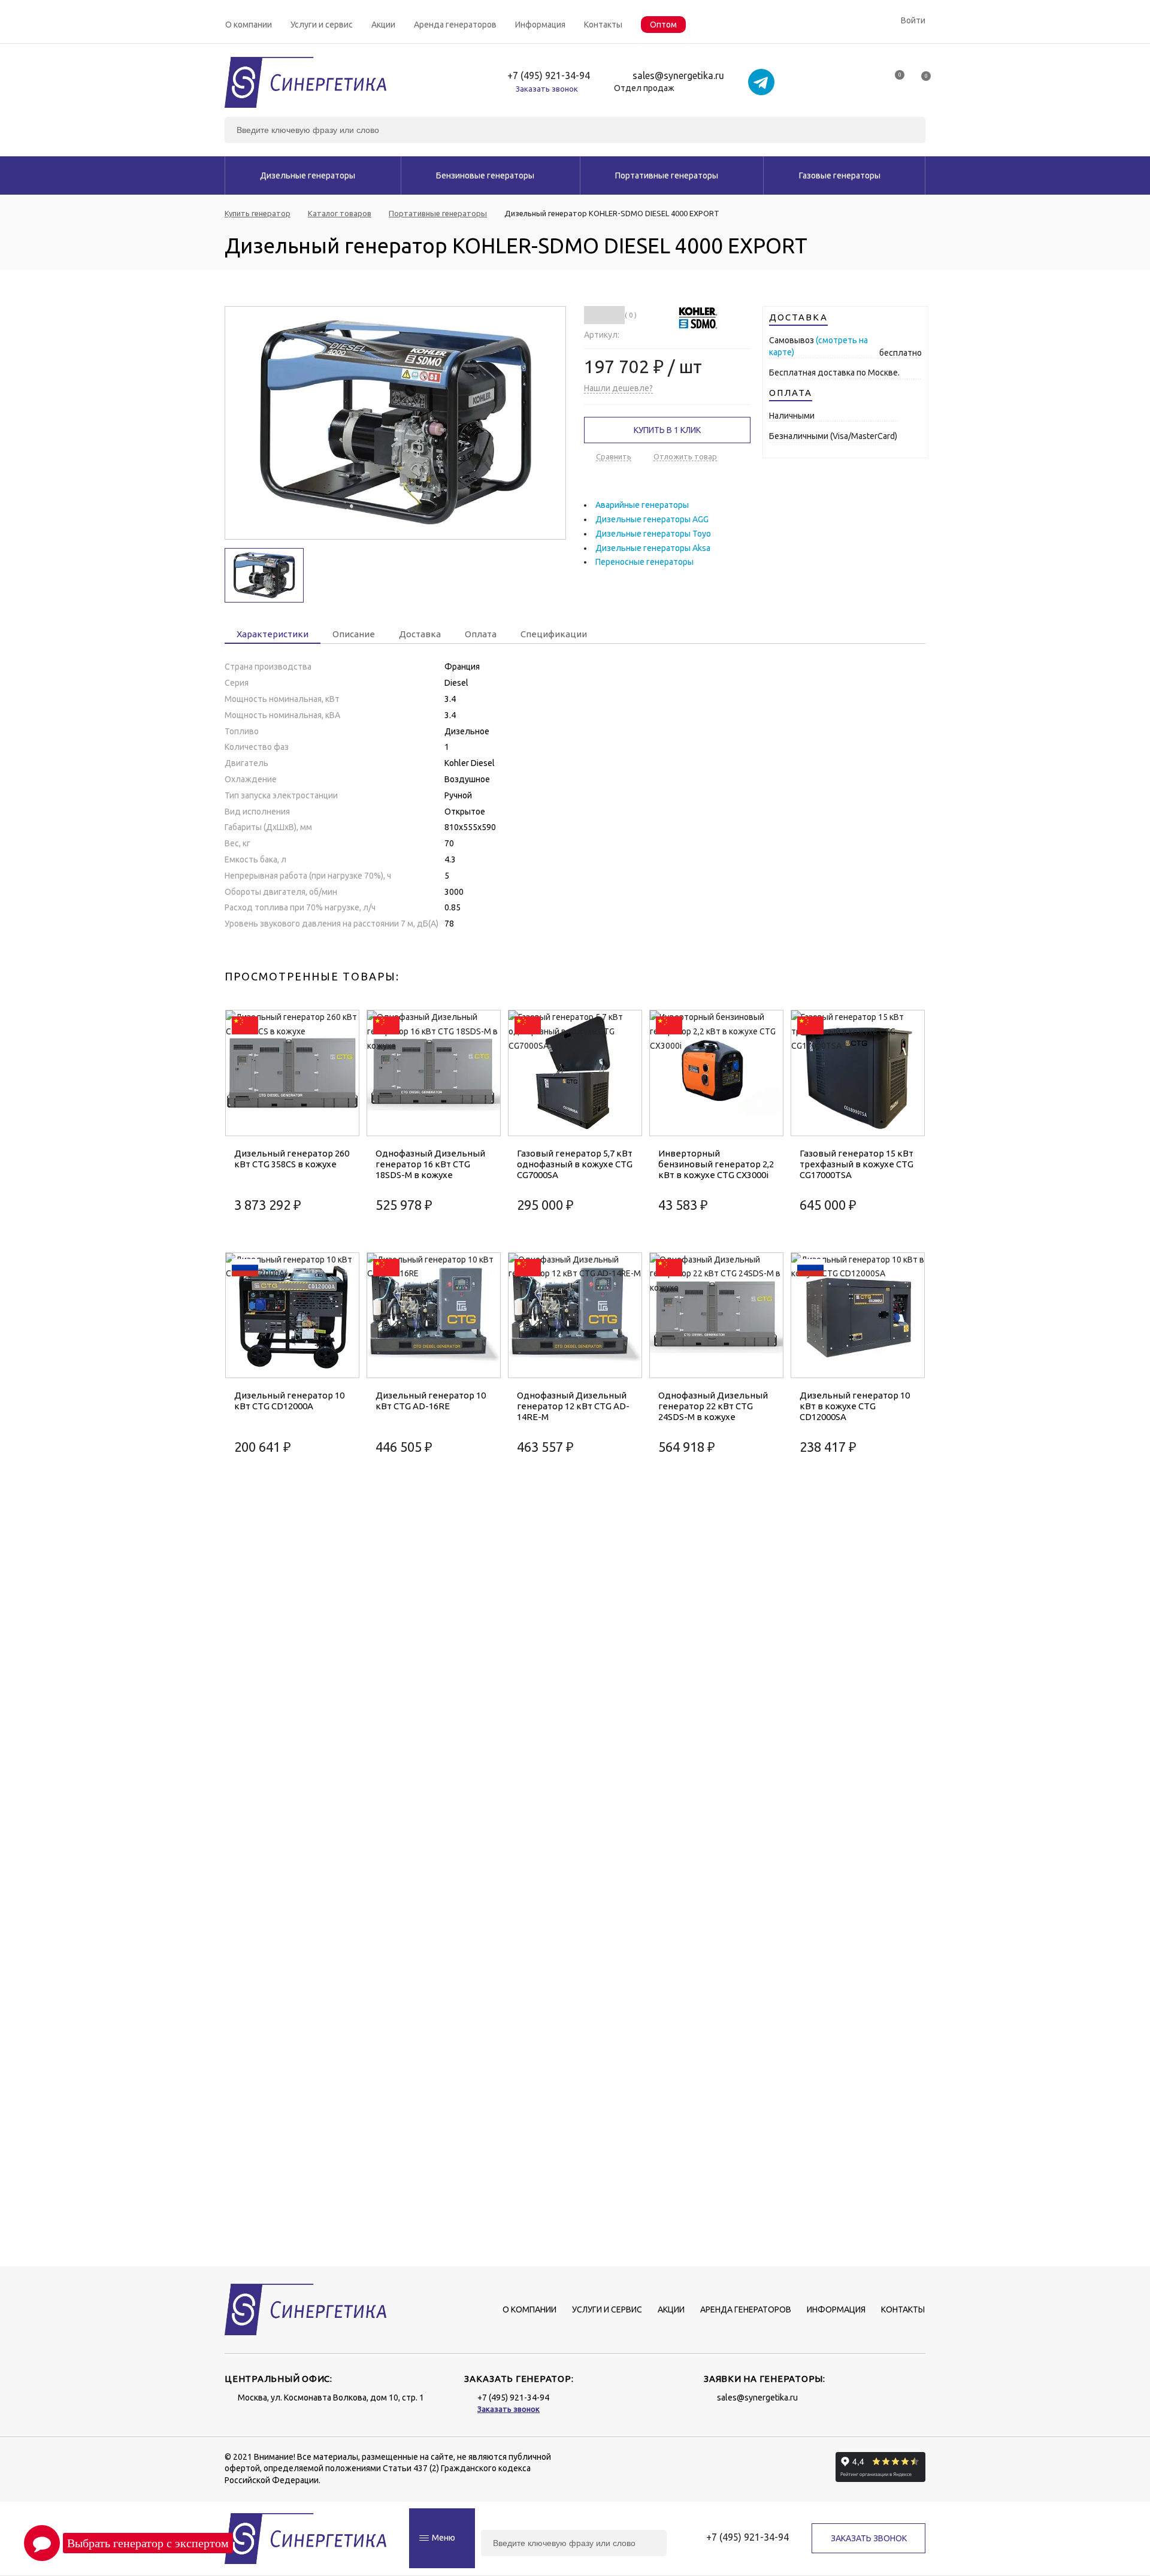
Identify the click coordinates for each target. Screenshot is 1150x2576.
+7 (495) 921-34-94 (549, 76)
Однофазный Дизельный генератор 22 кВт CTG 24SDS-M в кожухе (713, 1406)
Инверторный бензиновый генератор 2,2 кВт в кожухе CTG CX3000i (716, 1164)
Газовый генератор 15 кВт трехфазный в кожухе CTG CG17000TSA (857, 1164)
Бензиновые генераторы (485, 175)
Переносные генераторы (644, 562)
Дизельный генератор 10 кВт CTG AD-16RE (431, 1401)
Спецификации (554, 634)
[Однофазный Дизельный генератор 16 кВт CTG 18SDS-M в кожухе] (434, 1073)
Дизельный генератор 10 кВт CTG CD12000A (289, 1401)
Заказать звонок (547, 89)
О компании (249, 25)
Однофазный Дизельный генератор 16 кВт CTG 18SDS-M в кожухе (430, 1164)
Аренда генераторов (455, 25)
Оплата (481, 634)
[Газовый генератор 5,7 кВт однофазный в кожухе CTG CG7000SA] (575, 1073)
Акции (383, 25)
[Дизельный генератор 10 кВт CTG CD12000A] (292, 1316)
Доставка (420, 634)
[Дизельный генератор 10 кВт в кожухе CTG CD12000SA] (858, 1316)
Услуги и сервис (322, 25)
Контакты (603, 25)
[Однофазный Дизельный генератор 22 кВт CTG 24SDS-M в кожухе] (716, 1316)
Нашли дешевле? (618, 388)
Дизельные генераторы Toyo (653, 534)
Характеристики (273, 634)
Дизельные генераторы (308, 175)
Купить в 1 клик (667, 430)
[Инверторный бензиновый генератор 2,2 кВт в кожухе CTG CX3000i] (716, 1073)
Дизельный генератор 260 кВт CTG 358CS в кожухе (292, 1159)
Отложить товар (685, 456)
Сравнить (614, 456)
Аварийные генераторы (642, 505)
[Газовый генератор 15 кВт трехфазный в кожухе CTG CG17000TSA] (858, 1073)
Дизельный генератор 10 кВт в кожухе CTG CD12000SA (855, 1406)
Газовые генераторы (840, 175)
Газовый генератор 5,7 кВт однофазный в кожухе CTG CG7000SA (575, 1164)
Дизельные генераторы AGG (652, 519)
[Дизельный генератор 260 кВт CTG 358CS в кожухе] (292, 1073)
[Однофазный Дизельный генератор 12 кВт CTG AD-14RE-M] (575, 1316)
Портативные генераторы (667, 175)
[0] (894, 79)
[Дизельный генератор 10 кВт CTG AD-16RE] (434, 1316)
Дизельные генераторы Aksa (653, 548)
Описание (354, 634)
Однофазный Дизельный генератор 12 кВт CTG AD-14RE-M (573, 1406)
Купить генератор (258, 214)
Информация (540, 25)
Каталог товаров (340, 214)
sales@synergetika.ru (678, 76)
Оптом (663, 25)
